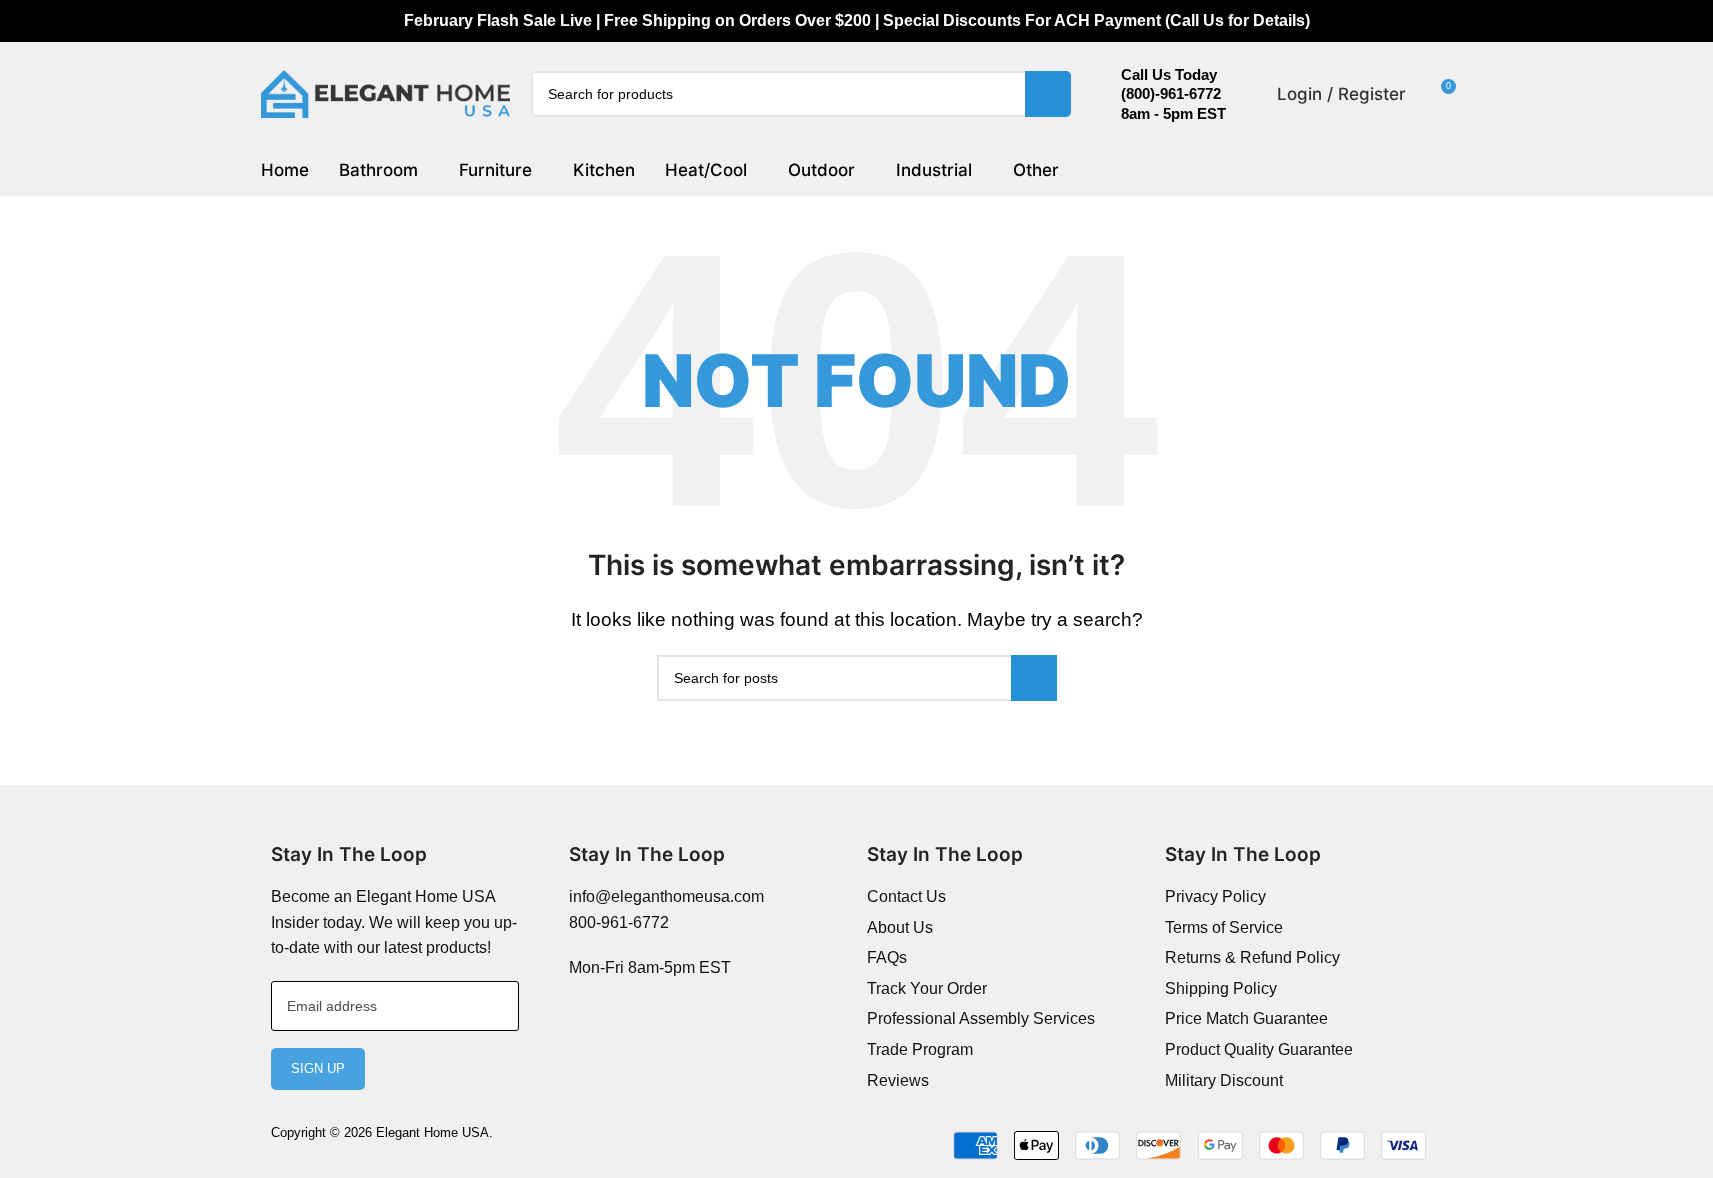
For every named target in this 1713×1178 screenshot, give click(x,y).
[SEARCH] (1048, 94)
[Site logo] (386, 92)
